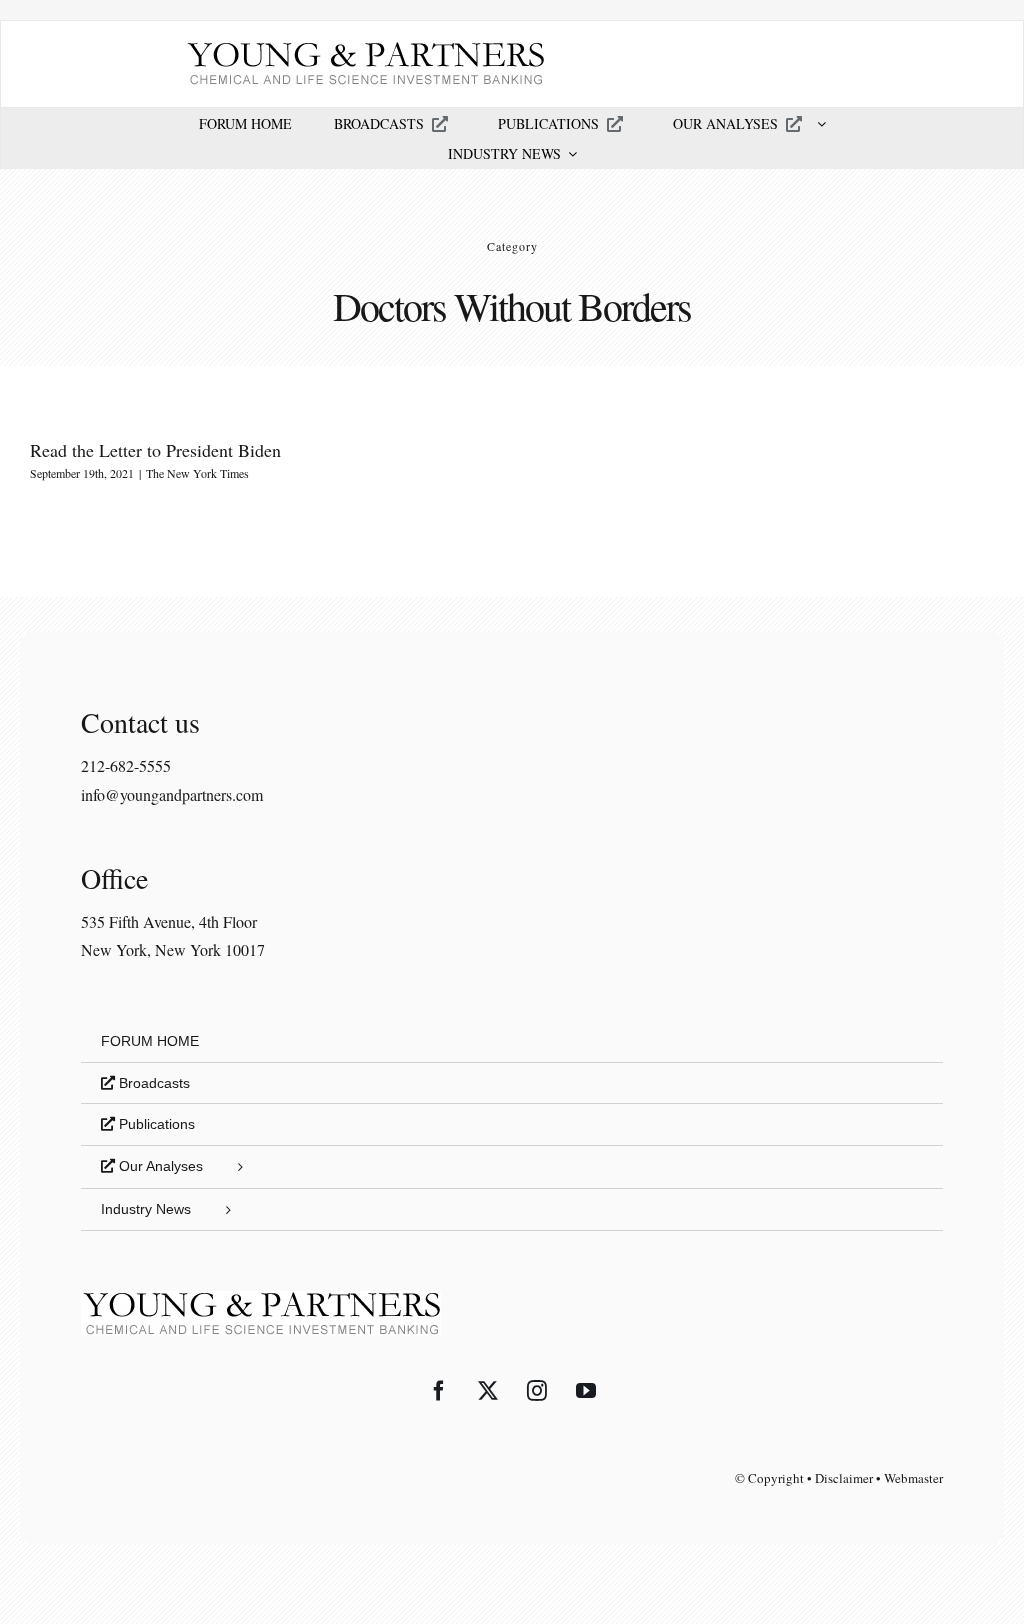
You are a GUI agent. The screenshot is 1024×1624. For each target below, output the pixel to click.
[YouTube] (586, 1391)
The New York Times (197, 473)
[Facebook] (439, 1391)
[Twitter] (488, 1391)
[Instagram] (537, 1391)
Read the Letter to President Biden (155, 450)
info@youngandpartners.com (172, 794)
